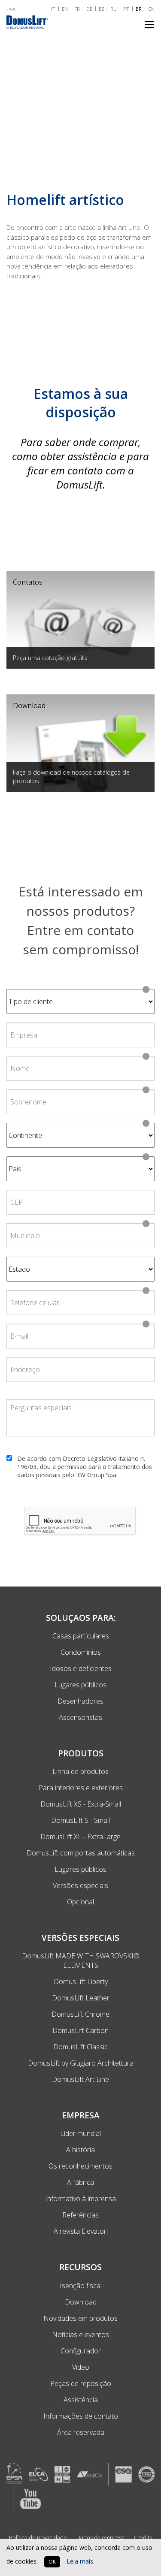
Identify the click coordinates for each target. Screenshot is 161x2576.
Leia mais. (80, 2561)
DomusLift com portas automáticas (81, 1853)
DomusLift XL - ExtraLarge (80, 1837)
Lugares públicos (80, 1869)
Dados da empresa (101, 2537)
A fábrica (80, 2182)
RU (114, 9)
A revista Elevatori (81, 2231)
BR (139, 9)
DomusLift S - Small (80, 1820)
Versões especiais (80, 1885)
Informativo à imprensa (80, 2199)
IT (53, 9)
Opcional (80, 1902)
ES (101, 9)
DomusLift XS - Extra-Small (81, 1804)
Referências (80, 2215)
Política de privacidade (38, 2537)
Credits (143, 2537)
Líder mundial (80, 2133)
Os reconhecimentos (80, 2166)
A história (80, 2150)
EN (65, 9)
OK (52, 2562)
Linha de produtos (80, 1771)
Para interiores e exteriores (81, 1788)
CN (151, 9)
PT (126, 9)
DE (89, 9)
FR (77, 9)
